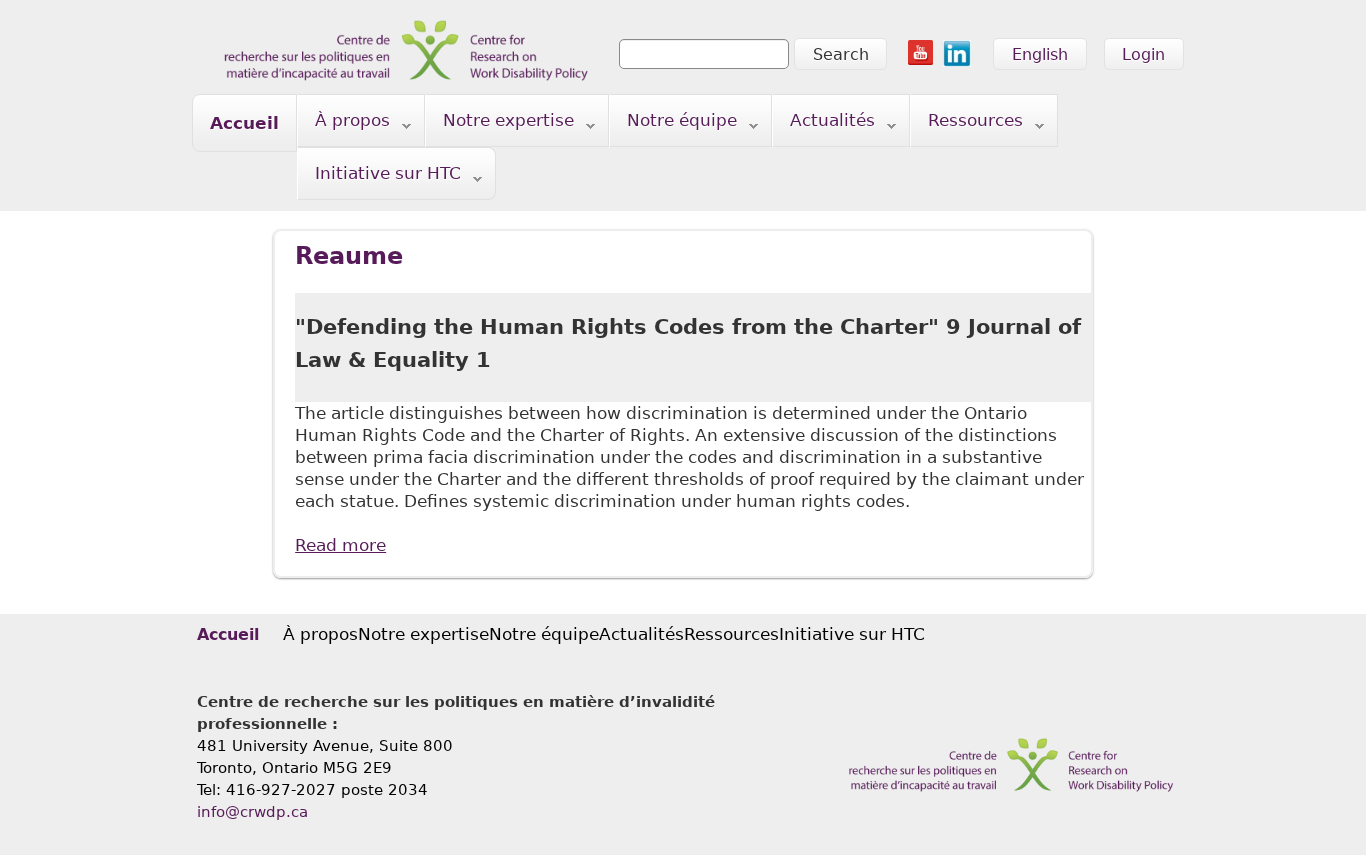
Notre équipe (673, 124)
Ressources (967, 124)
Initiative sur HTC (379, 177)
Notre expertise (500, 124)
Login (1143, 54)
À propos (344, 124)
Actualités (824, 124)
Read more (340, 545)
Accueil (244, 123)
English (1040, 54)
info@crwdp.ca (252, 812)
